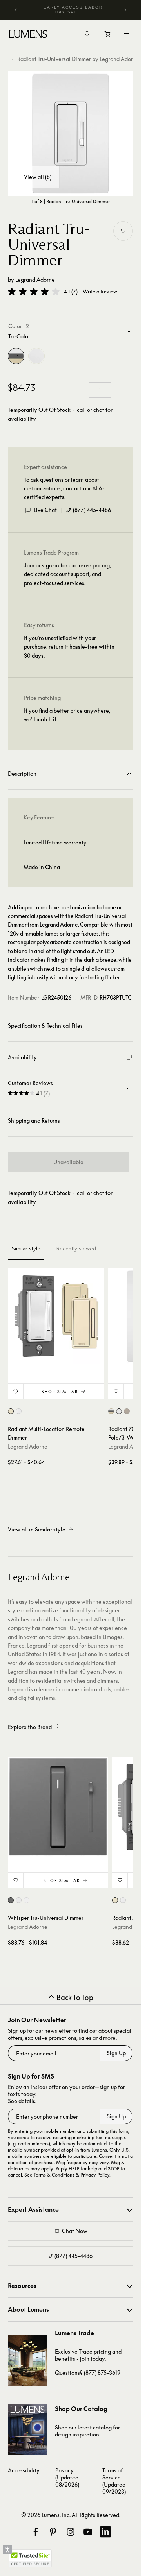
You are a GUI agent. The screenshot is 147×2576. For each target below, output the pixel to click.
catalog (102, 2427)
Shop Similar (60, 1392)
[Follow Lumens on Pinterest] (53, 2532)
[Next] (125, 10)
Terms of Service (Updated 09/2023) (114, 2481)
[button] (34, 292)
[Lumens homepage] (28, 35)
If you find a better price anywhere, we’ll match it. (67, 715)
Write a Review (100, 292)
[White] (36, 356)
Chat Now (75, 2231)
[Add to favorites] (123, 231)
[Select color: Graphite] (26, 1900)
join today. (93, 2359)
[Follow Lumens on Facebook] (36, 2532)
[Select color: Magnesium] (11, 1900)
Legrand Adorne (35, 280)
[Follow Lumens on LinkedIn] (105, 2532)
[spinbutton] (100, 390)
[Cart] (108, 36)
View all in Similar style (37, 1529)
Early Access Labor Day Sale (73, 10)
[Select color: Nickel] (127, 1411)
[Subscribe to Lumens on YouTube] (88, 2532)
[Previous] (16, 10)
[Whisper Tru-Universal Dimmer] (58, 1807)
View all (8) (38, 177)
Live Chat (45, 510)
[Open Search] (87, 34)
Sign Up (116, 2053)
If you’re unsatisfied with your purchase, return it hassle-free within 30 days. (69, 647)
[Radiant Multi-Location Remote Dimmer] (56, 1316)
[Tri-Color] (16, 356)
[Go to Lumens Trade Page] (27, 2361)
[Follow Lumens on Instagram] (71, 2532)
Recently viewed (76, 1249)
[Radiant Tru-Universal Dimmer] (71, 134)
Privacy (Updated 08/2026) (67, 2477)
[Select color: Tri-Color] (11, 1411)
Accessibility (24, 2470)
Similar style (26, 1249)
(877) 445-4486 (92, 510)
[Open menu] (126, 34)
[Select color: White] (19, 1411)
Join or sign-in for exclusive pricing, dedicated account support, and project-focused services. (67, 574)
